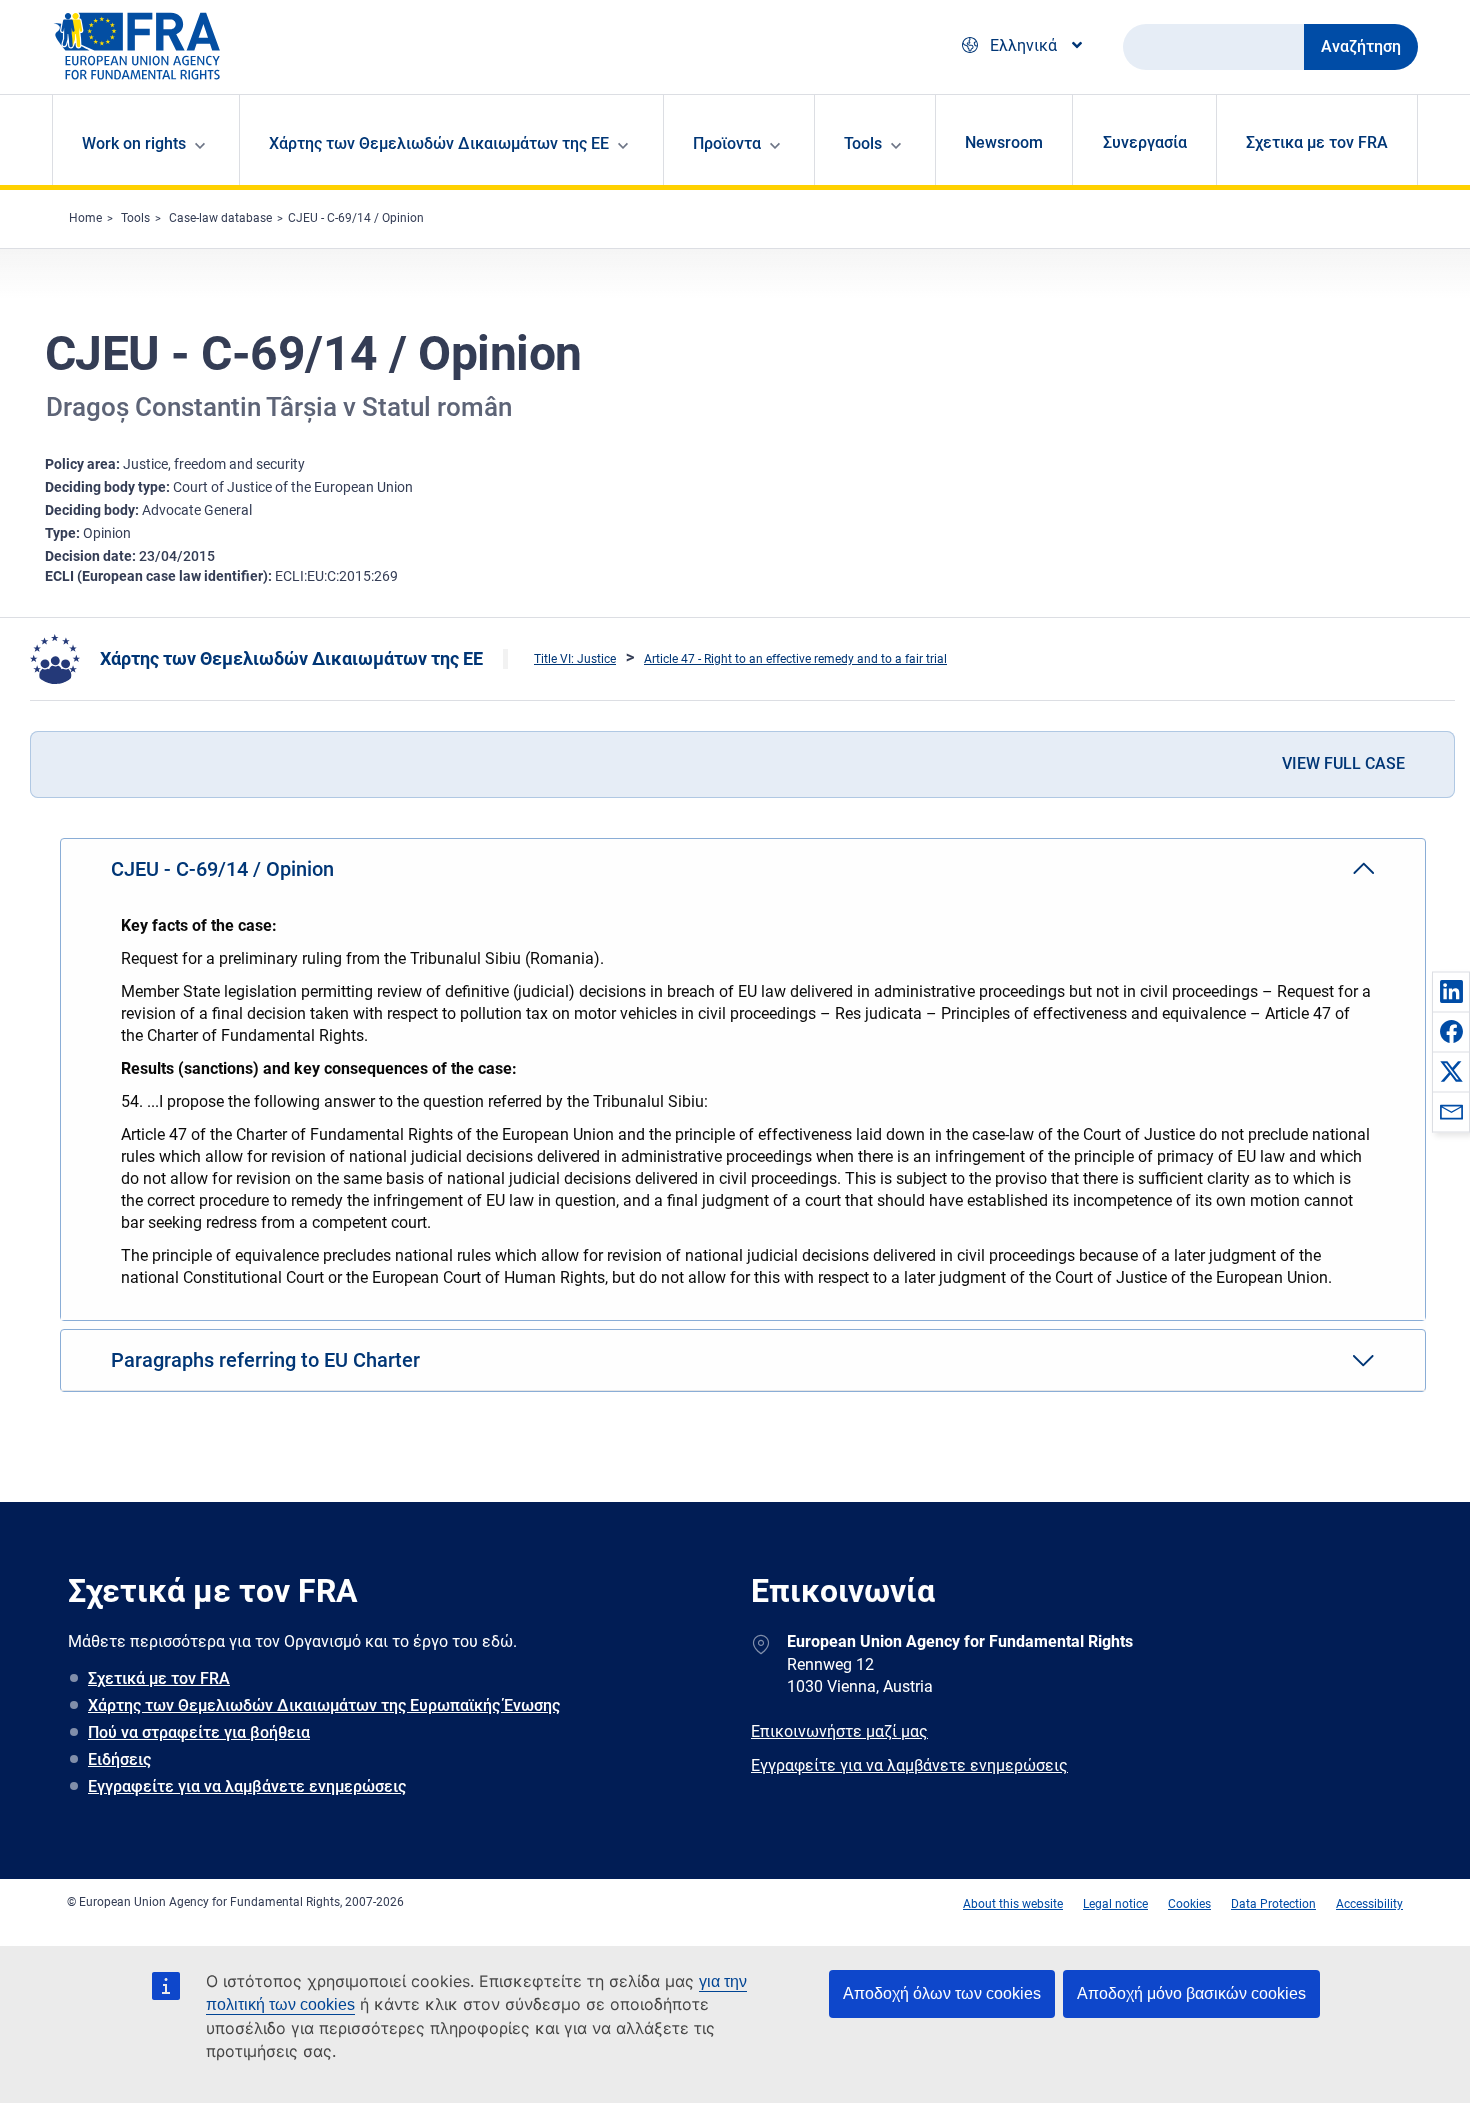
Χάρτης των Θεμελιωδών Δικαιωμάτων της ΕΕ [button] (439, 143)
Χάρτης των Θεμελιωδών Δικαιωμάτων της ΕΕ (291, 658)
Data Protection (1273, 1904)
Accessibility (1369, 1904)
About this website (1013, 1904)
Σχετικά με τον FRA (159, 1678)
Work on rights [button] (134, 143)
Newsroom (1004, 142)
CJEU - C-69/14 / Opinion (356, 218)
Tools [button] (863, 143)
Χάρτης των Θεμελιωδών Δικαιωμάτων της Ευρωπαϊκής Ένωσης (324, 1705)
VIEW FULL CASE (1343, 763)
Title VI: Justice (575, 659)
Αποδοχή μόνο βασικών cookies (1191, 1993)
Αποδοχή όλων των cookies (942, 1993)
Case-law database (220, 218)
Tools (135, 218)
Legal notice (1115, 1904)
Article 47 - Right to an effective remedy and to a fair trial (795, 659)
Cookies (1189, 1904)
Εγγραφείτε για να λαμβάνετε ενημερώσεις (247, 1786)
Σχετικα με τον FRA (1317, 142)
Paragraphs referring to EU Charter (265, 1360)
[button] (1451, 991)
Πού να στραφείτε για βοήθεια (199, 1732)
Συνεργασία (1145, 142)
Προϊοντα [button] (727, 143)
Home (85, 218)
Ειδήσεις (119, 1759)
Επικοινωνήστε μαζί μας (839, 1731)
